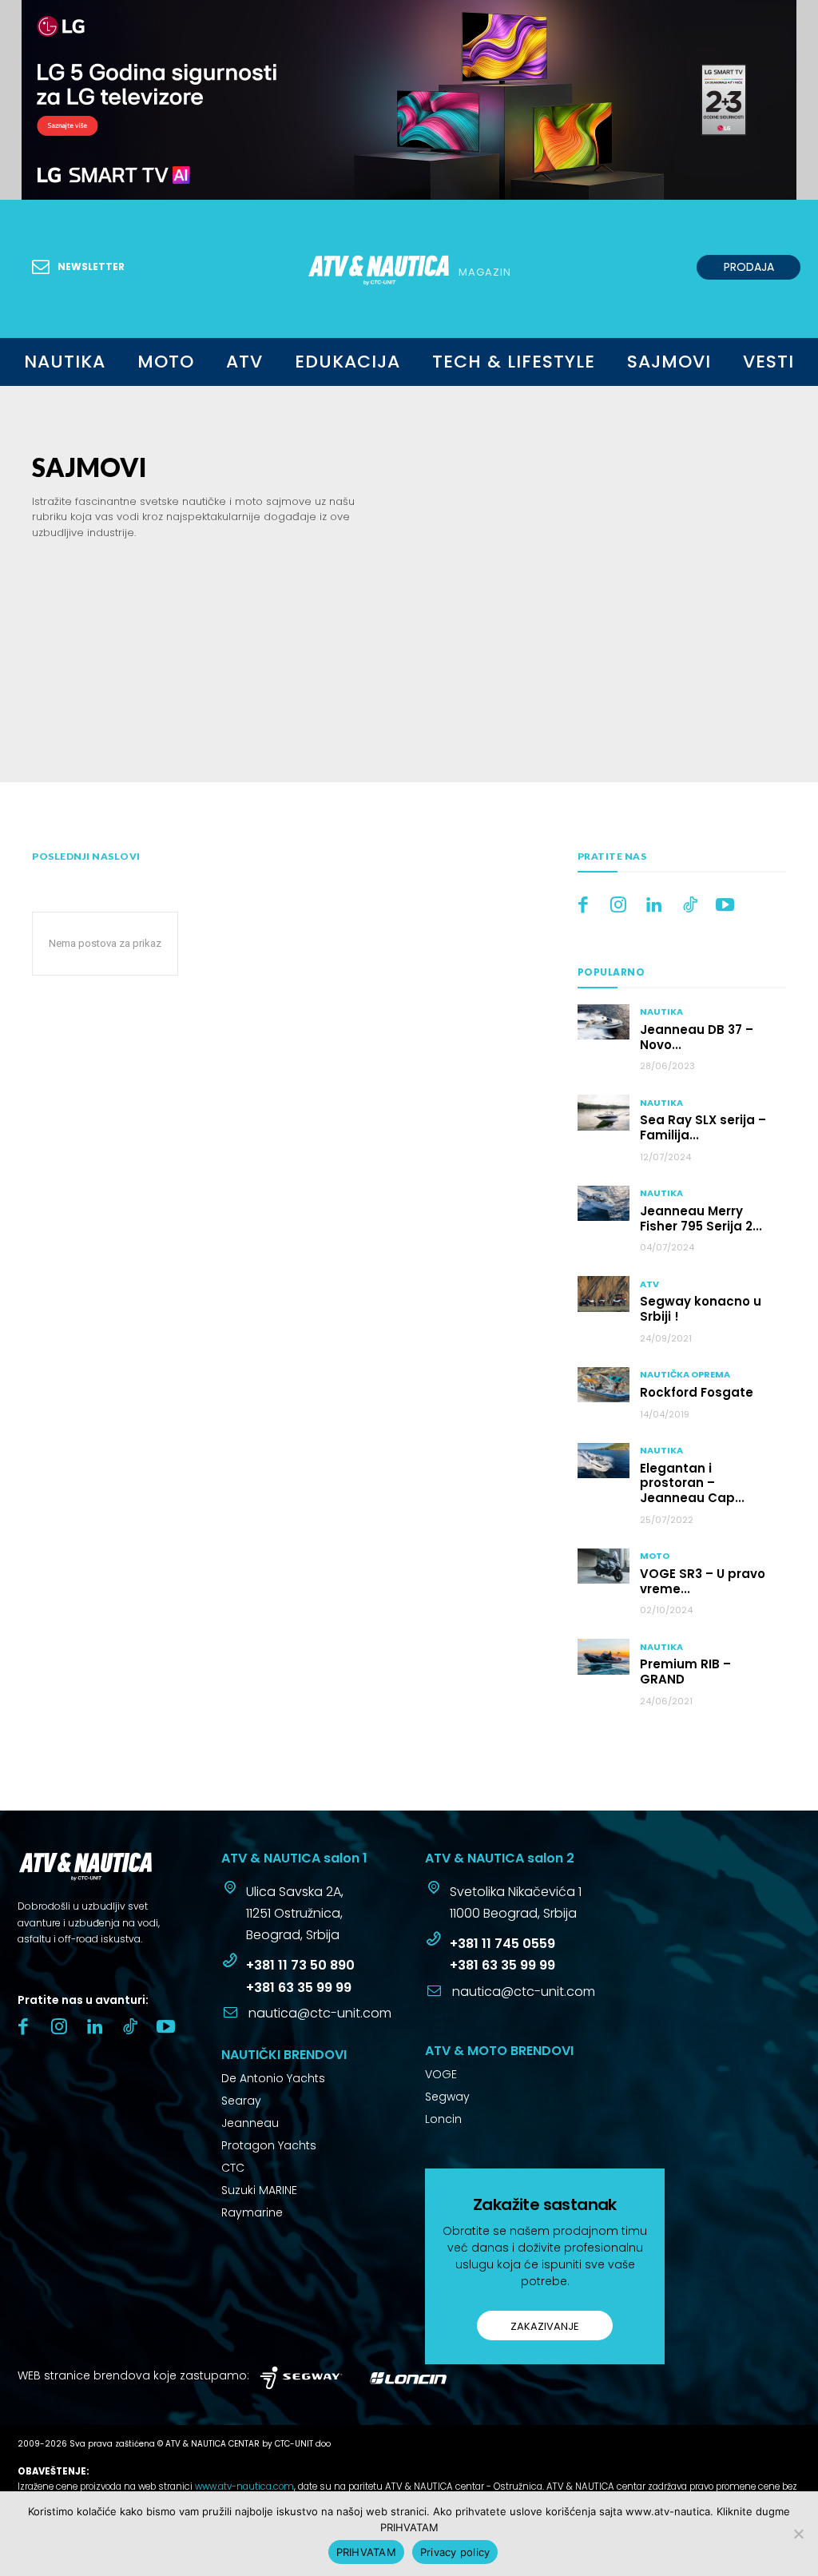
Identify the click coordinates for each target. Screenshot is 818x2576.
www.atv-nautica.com (244, 2487)
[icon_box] (282, 1915)
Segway (447, 2097)
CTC (233, 2168)
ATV (649, 1284)
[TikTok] (690, 906)
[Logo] (119, 1866)
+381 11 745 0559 (502, 1944)
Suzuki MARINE (259, 2190)
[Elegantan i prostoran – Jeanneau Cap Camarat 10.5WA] (604, 1461)
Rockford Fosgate (697, 1392)
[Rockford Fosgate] (604, 1385)
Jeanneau (250, 2123)
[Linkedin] (655, 906)
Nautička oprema (685, 1375)
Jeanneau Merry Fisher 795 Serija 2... (701, 1218)
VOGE (441, 2074)
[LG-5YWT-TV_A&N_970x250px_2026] (409, 100)
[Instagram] (619, 906)
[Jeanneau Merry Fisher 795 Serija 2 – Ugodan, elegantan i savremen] (604, 1203)
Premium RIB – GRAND (685, 1672)
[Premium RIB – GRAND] (604, 1656)
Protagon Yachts (269, 2145)
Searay (241, 2101)
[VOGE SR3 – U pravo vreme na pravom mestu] (604, 1566)
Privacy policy (455, 2552)
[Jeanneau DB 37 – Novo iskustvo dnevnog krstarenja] (604, 1022)
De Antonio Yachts (273, 2078)
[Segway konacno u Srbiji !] (604, 1294)
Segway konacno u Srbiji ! (701, 1309)
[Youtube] (726, 906)
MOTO (655, 1556)
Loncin (443, 2119)
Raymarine (252, 2212)
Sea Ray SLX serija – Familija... (703, 1127)
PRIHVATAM (366, 2552)
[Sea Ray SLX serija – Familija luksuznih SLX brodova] (604, 1112)
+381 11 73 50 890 (300, 1965)
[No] (798, 2534)
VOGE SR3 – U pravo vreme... (703, 1581)
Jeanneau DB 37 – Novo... (697, 1037)
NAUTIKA (661, 1012)
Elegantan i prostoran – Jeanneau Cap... (692, 1483)
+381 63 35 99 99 (299, 1988)
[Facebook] (584, 906)
